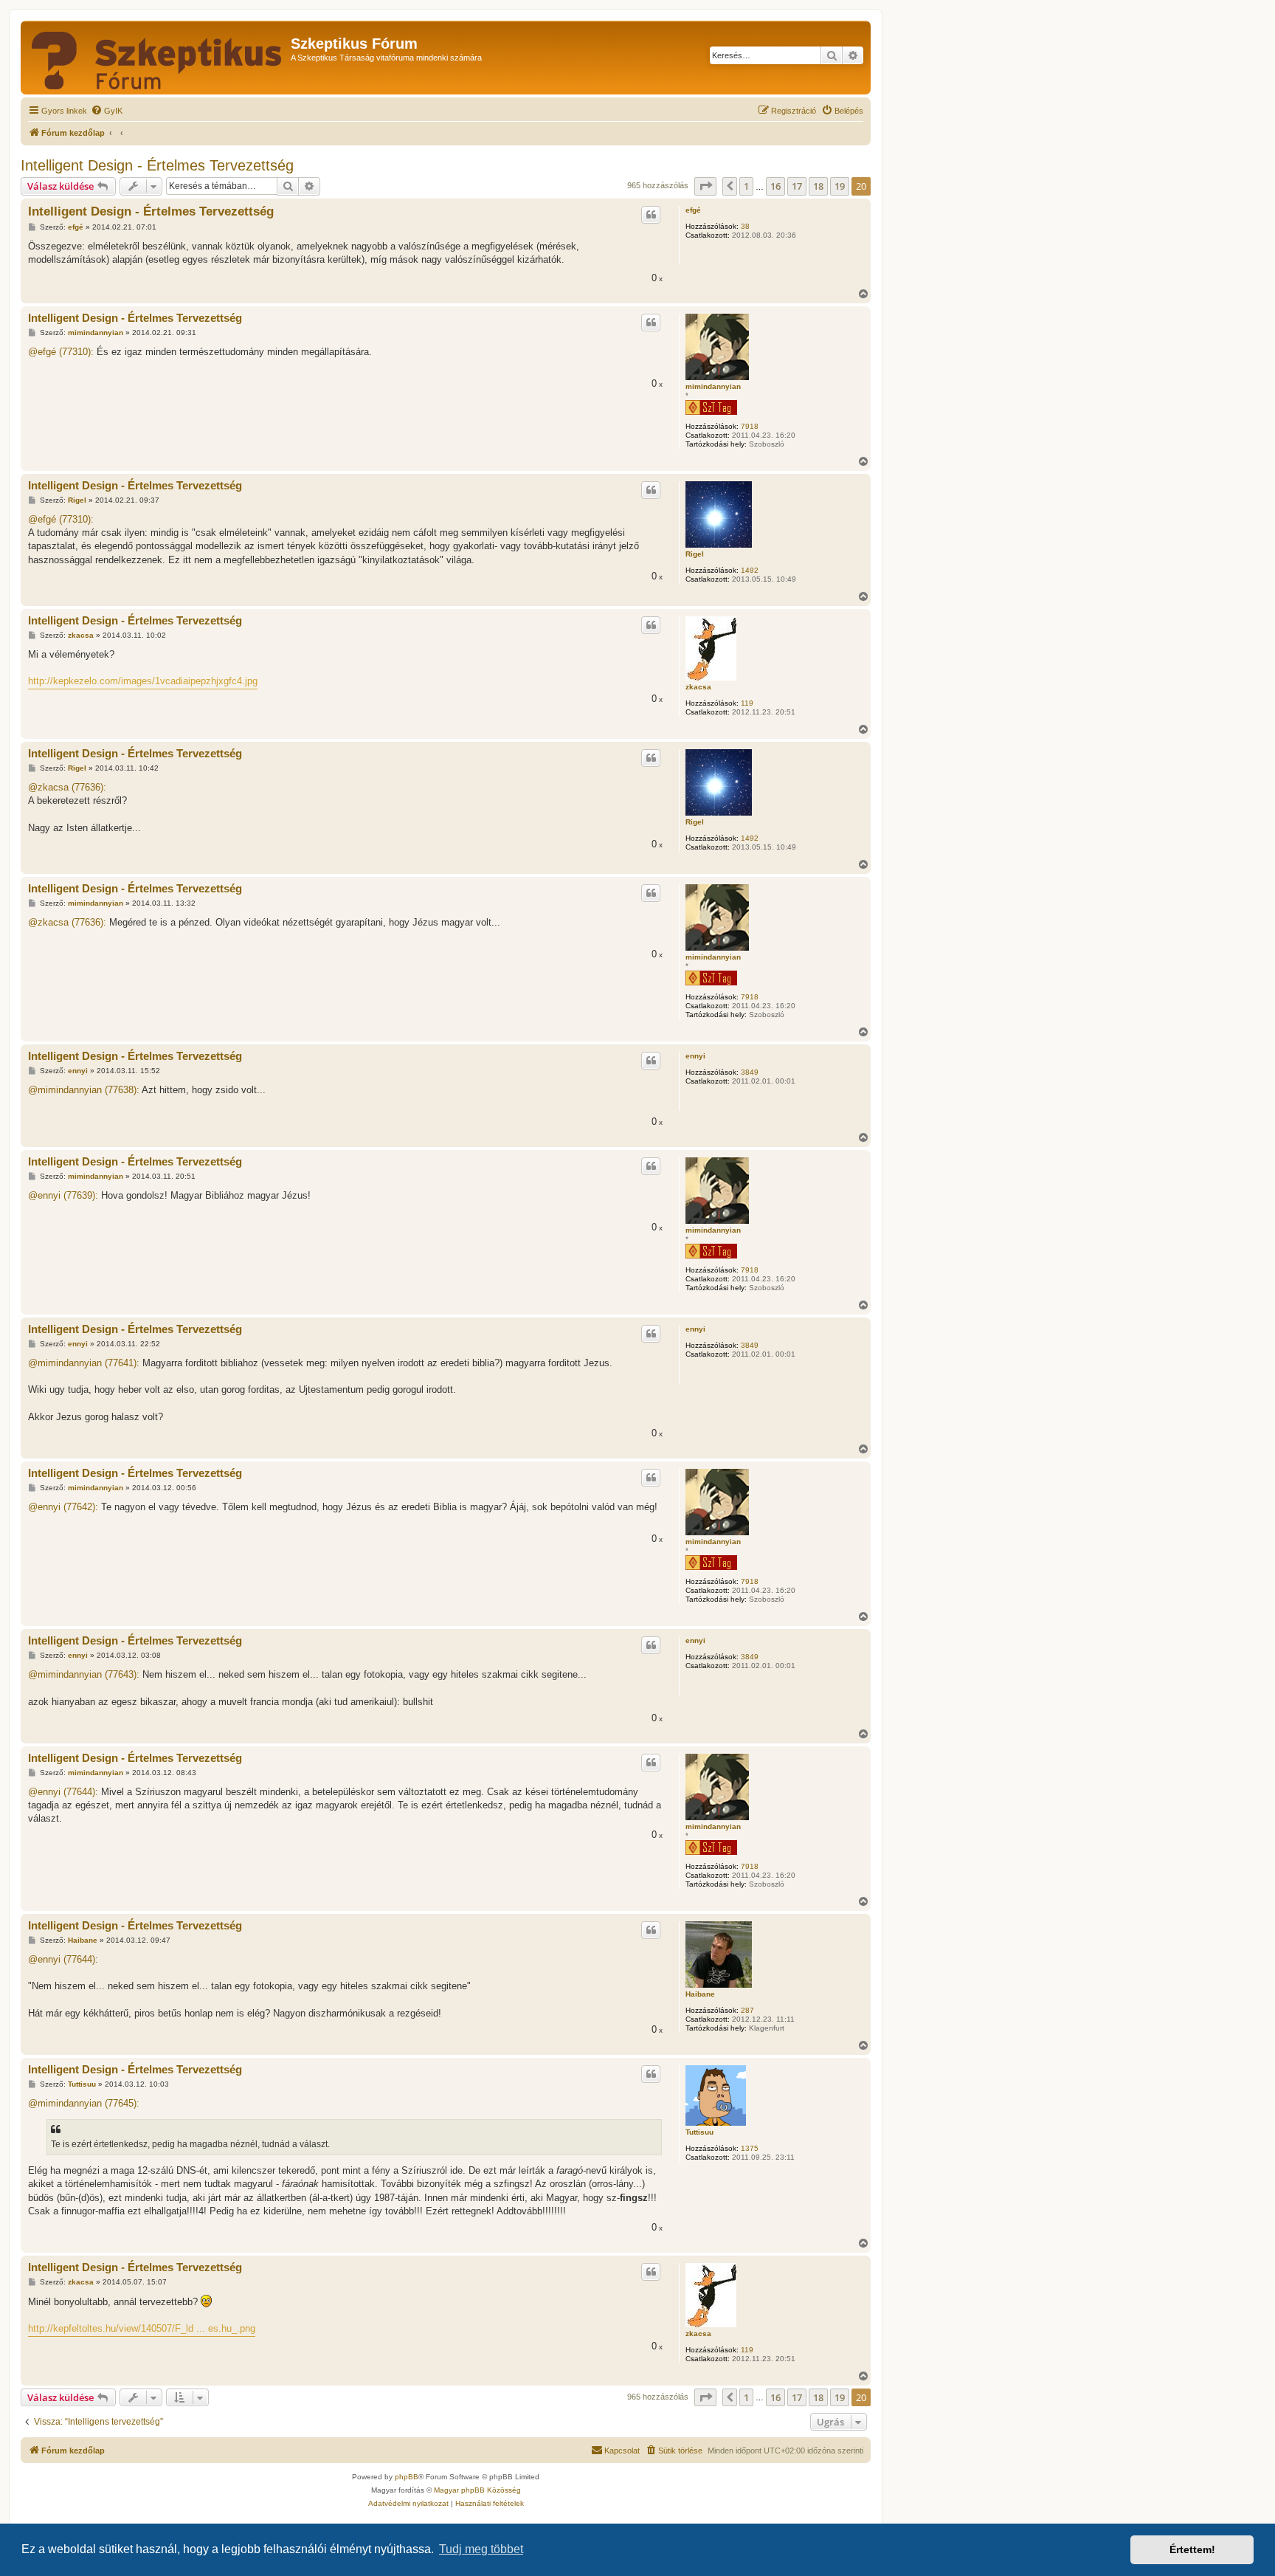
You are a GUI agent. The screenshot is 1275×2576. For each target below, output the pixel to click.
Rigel (695, 554)
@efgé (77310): (61, 352)
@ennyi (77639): (63, 1195)
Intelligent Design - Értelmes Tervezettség (157, 165)
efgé (693, 210)
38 (745, 226)
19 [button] (840, 186)
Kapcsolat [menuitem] (622, 2451)
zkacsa (698, 687)
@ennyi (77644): (63, 1792)
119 (747, 703)
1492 (750, 570)
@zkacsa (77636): (67, 787)
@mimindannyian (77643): (84, 1674)
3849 (750, 1072)
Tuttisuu (699, 2132)
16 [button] (775, 186)
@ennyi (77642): (63, 1507)
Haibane (700, 1994)
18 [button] (818, 186)
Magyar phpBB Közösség (477, 2490)
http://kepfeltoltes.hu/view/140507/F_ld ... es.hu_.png (142, 2328)
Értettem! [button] (1192, 2549)
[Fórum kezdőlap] (158, 58)
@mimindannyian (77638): (84, 1090)
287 (747, 2010)
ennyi (695, 1056)
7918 (750, 426)
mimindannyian (713, 386)
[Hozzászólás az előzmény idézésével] (651, 215)
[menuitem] (107, 111)
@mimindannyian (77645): (84, 2103)
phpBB (407, 2477)
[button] (705, 186)
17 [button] (797, 186)
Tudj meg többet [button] (481, 2549)
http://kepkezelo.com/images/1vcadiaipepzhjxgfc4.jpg (143, 681)
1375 (750, 2148)
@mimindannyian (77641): (84, 1363)
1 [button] (746, 186)
